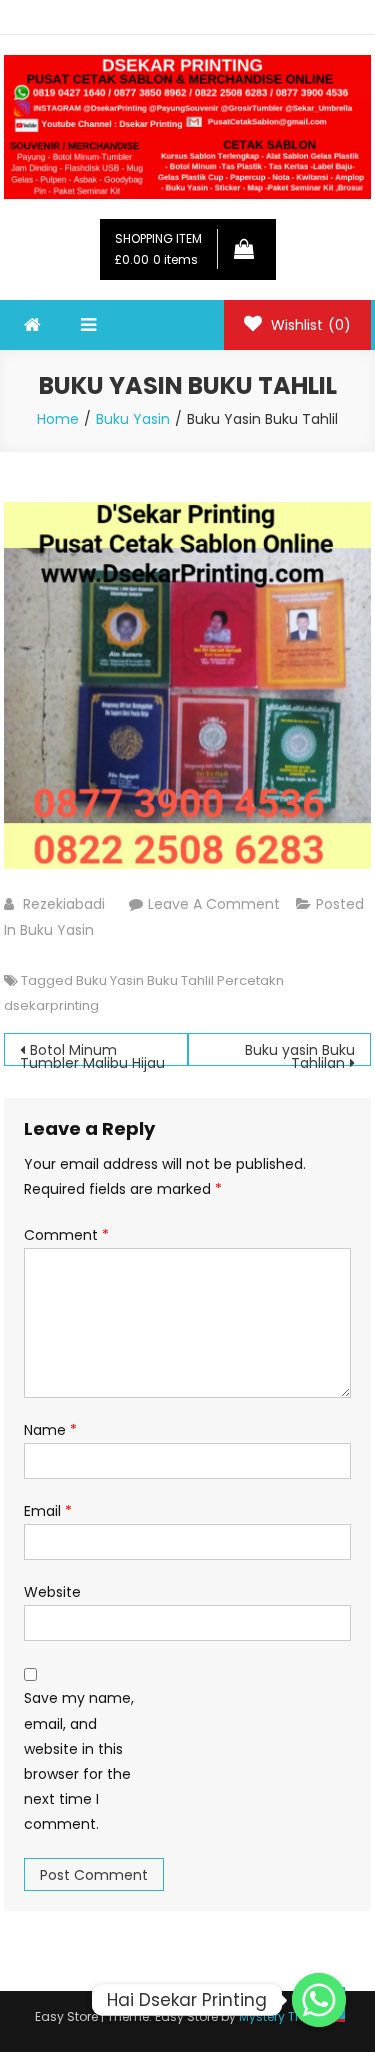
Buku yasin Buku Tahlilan (300, 1053)
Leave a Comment (214, 904)
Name (50, 1430)
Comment (66, 1235)
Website (52, 1592)
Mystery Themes (288, 2016)
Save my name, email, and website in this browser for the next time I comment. (79, 1761)
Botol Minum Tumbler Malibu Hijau (92, 1053)
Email (48, 1511)
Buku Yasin (57, 930)
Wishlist (309, 325)
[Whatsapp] (319, 2000)
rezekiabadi (64, 904)
